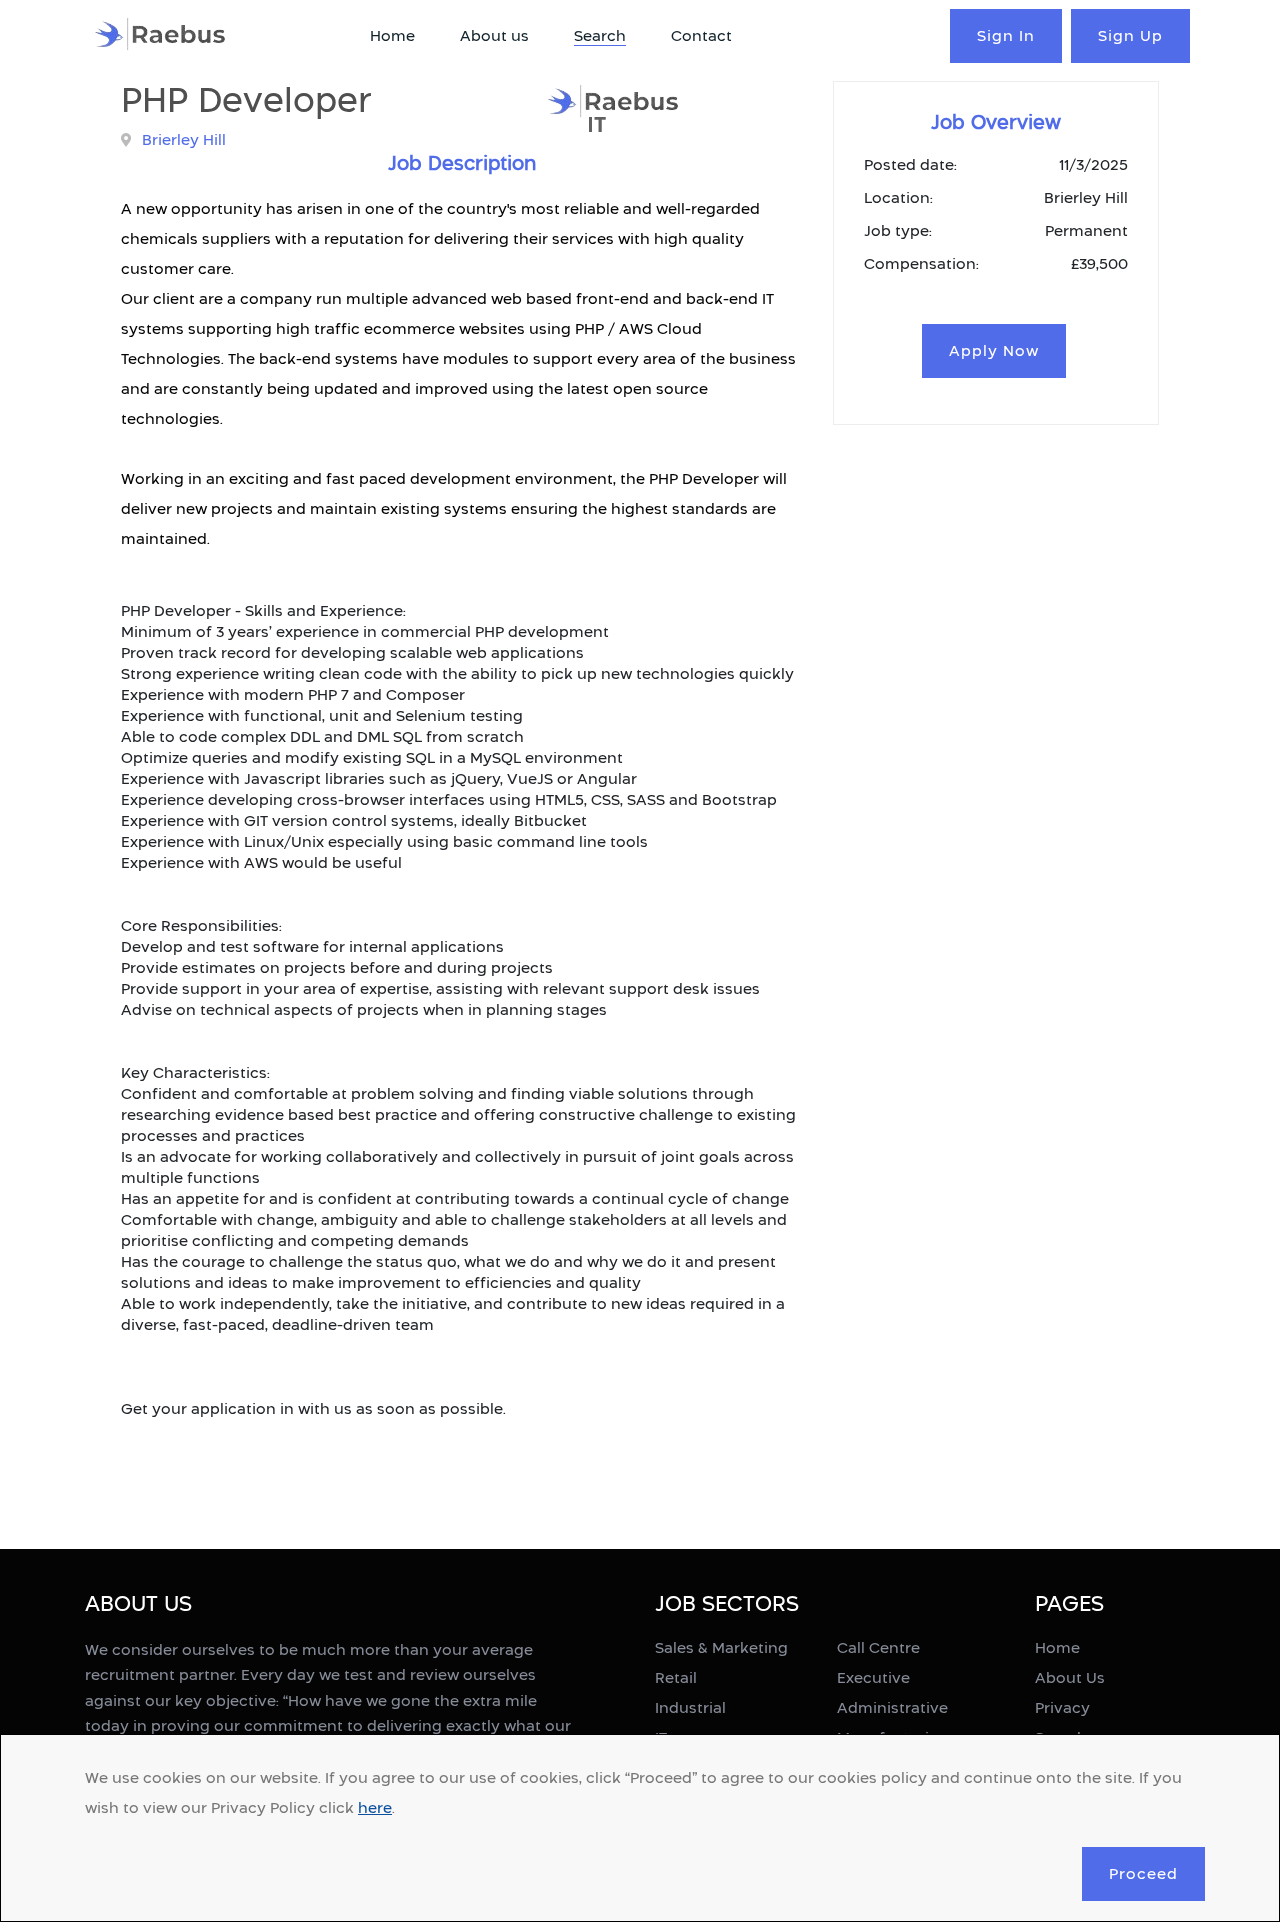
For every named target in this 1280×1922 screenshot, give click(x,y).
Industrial (690, 1707)
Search (600, 35)
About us (494, 35)
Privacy (1062, 1707)
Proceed (1143, 1873)
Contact (701, 35)
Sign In (1006, 35)
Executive (873, 1677)
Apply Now (994, 350)
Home (392, 35)
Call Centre (878, 1647)
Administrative (892, 1707)
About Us (1070, 1677)
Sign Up (1130, 35)
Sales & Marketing (721, 1647)
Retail (676, 1677)
